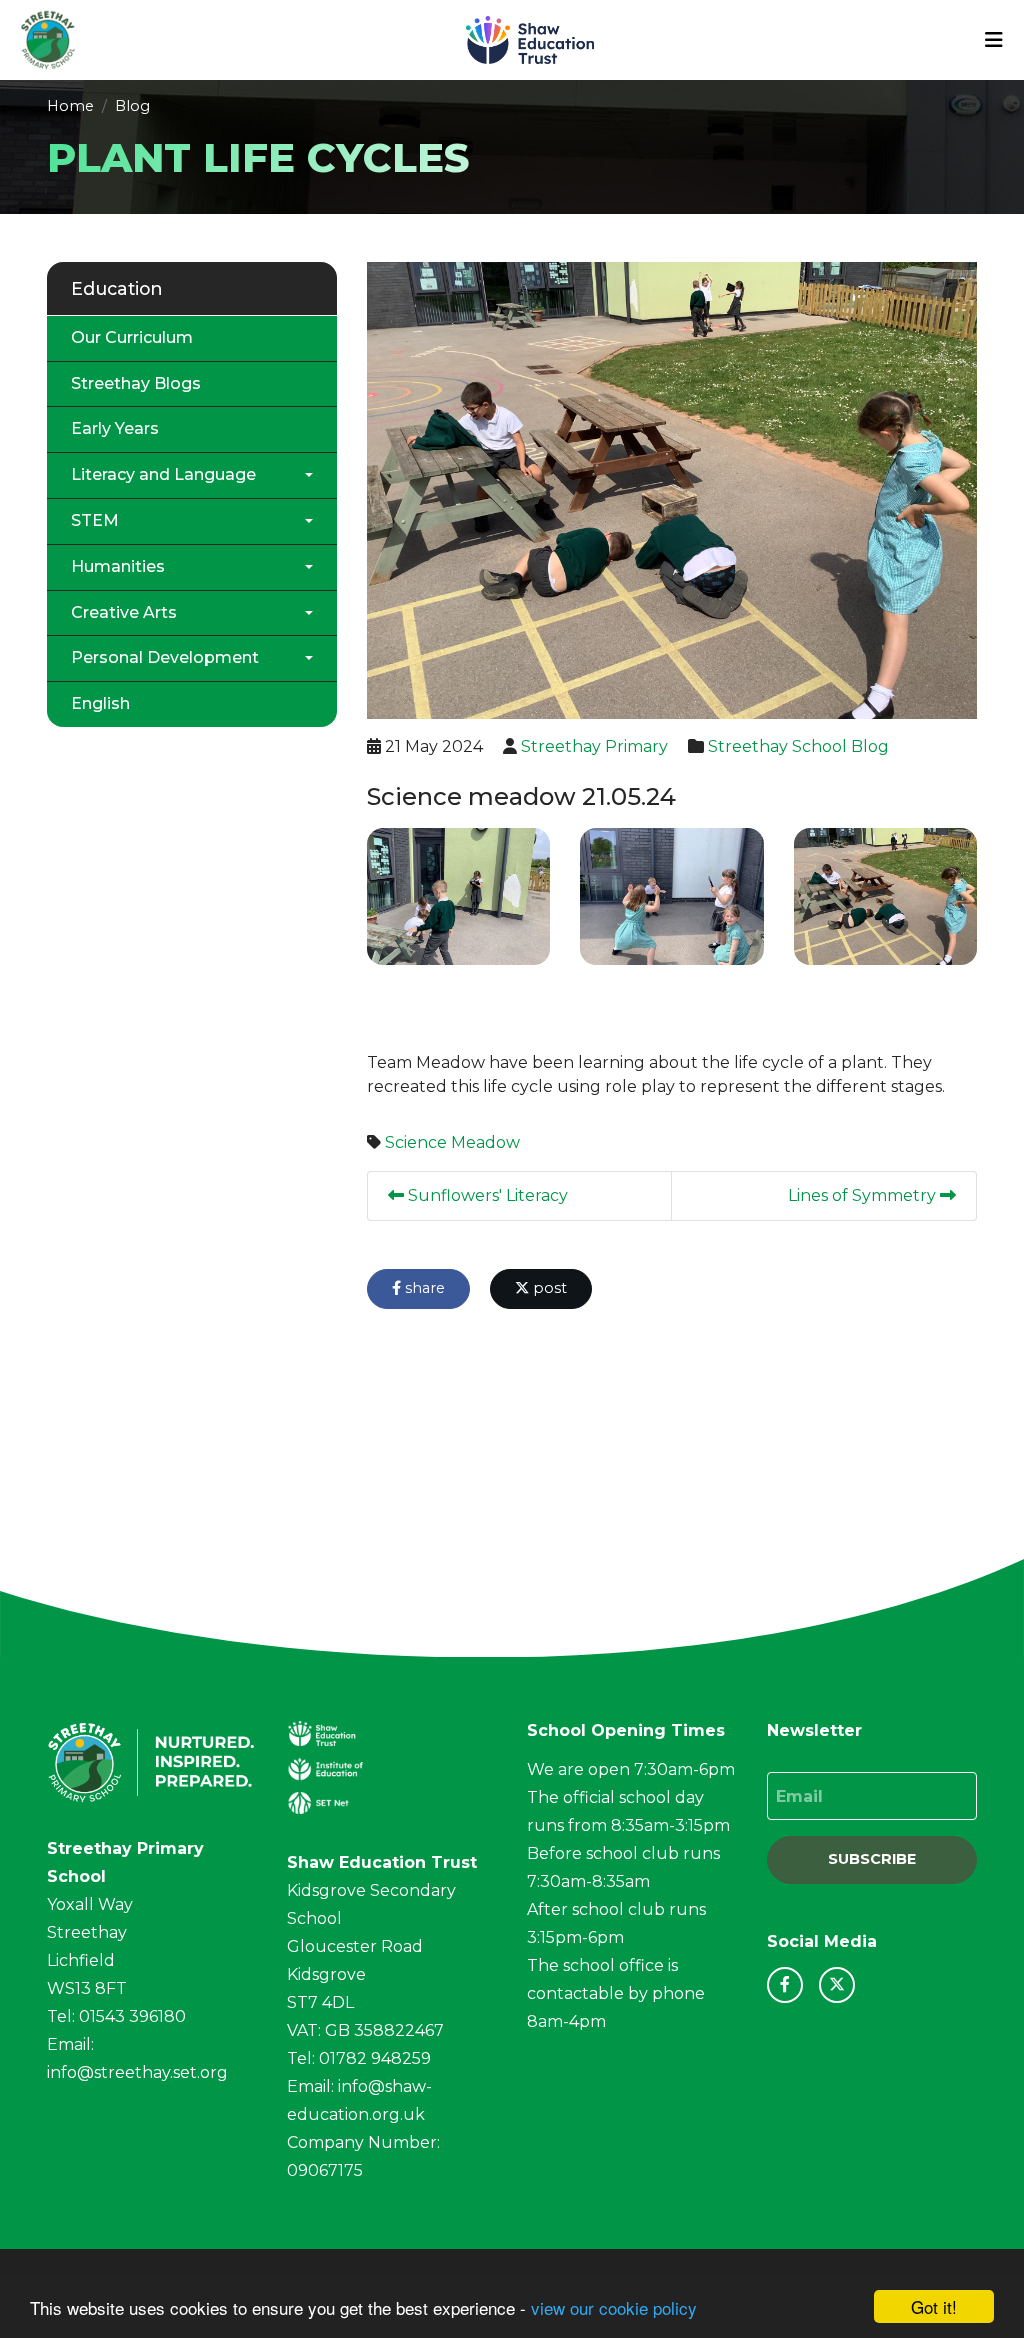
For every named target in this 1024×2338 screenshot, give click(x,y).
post (548, 1288)
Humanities (118, 566)
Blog (132, 106)
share (423, 1288)
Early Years (115, 428)
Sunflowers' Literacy (486, 1195)
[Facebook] (785, 1985)
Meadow (485, 1142)
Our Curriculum (132, 337)
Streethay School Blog (798, 746)
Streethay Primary (594, 746)
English (100, 703)
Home (70, 106)
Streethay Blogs (136, 383)
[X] (837, 1985)
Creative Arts (124, 612)
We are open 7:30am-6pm (631, 1769)
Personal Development (165, 657)
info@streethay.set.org (137, 2072)
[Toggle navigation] (994, 40)
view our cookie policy (614, 2307)
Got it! (934, 2306)
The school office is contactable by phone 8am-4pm (616, 1993)
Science (416, 1142)
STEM (95, 520)
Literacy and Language (163, 474)
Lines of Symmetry (864, 1195)
